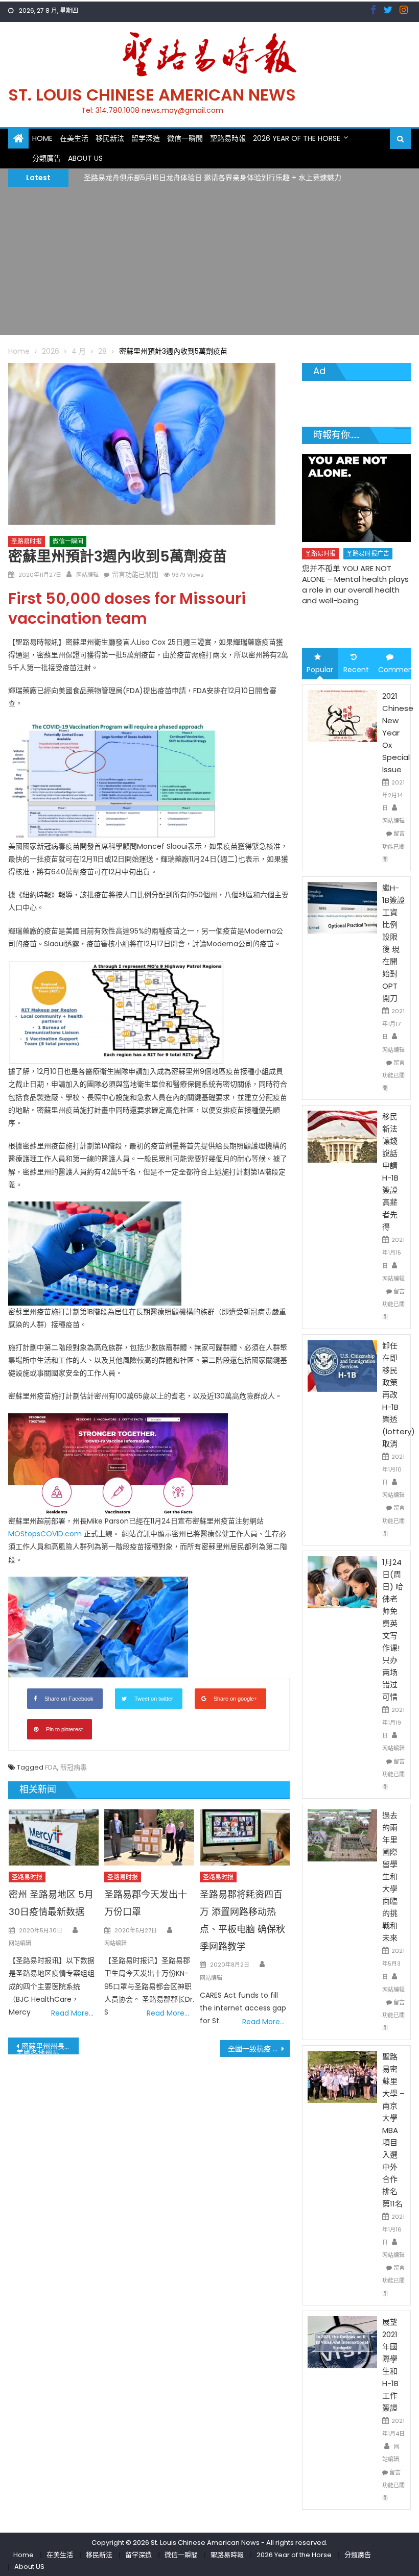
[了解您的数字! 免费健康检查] (357, 491)
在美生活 (74, 138)
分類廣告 (46, 158)
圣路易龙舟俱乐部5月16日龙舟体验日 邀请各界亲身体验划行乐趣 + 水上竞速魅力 (213, 177)
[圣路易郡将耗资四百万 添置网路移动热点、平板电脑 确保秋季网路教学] (245, 1837)
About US (85, 158)
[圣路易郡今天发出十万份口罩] (149, 1837)
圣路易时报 (27, 541)
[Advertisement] (209, 263)
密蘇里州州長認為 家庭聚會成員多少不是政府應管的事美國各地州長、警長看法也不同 (48, 2048)
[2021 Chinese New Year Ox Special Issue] (342, 715)
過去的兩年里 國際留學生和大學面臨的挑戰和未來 (390, 1876)
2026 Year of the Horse (297, 138)
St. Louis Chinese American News (152, 95)
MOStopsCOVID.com (45, 1534)
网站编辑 (87, 575)
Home (42, 138)
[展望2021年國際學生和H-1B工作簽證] (342, 2342)
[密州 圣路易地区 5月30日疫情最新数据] (54, 1837)
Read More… (72, 2013)
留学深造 (146, 138)
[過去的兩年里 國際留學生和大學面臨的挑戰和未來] (342, 1835)
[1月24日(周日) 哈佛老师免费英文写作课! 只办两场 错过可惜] (342, 1582)
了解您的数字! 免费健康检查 (351, 567)
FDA (51, 1767)
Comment (394, 670)
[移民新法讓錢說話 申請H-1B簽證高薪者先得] (342, 1136)
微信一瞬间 (68, 541)
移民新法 (110, 138)
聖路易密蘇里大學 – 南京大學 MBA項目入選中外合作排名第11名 (393, 2130)
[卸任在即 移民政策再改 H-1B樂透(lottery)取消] (342, 1365)
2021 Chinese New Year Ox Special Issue (398, 733)
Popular (320, 670)
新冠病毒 (74, 1767)
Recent (356, 670)
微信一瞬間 (185, 138)
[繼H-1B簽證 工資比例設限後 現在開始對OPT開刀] (342, 907)
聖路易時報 (228, 138)
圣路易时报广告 (368, 540)
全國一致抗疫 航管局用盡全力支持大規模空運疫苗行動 (259, 2049)
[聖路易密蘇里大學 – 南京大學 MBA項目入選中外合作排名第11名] (342, 2076)
